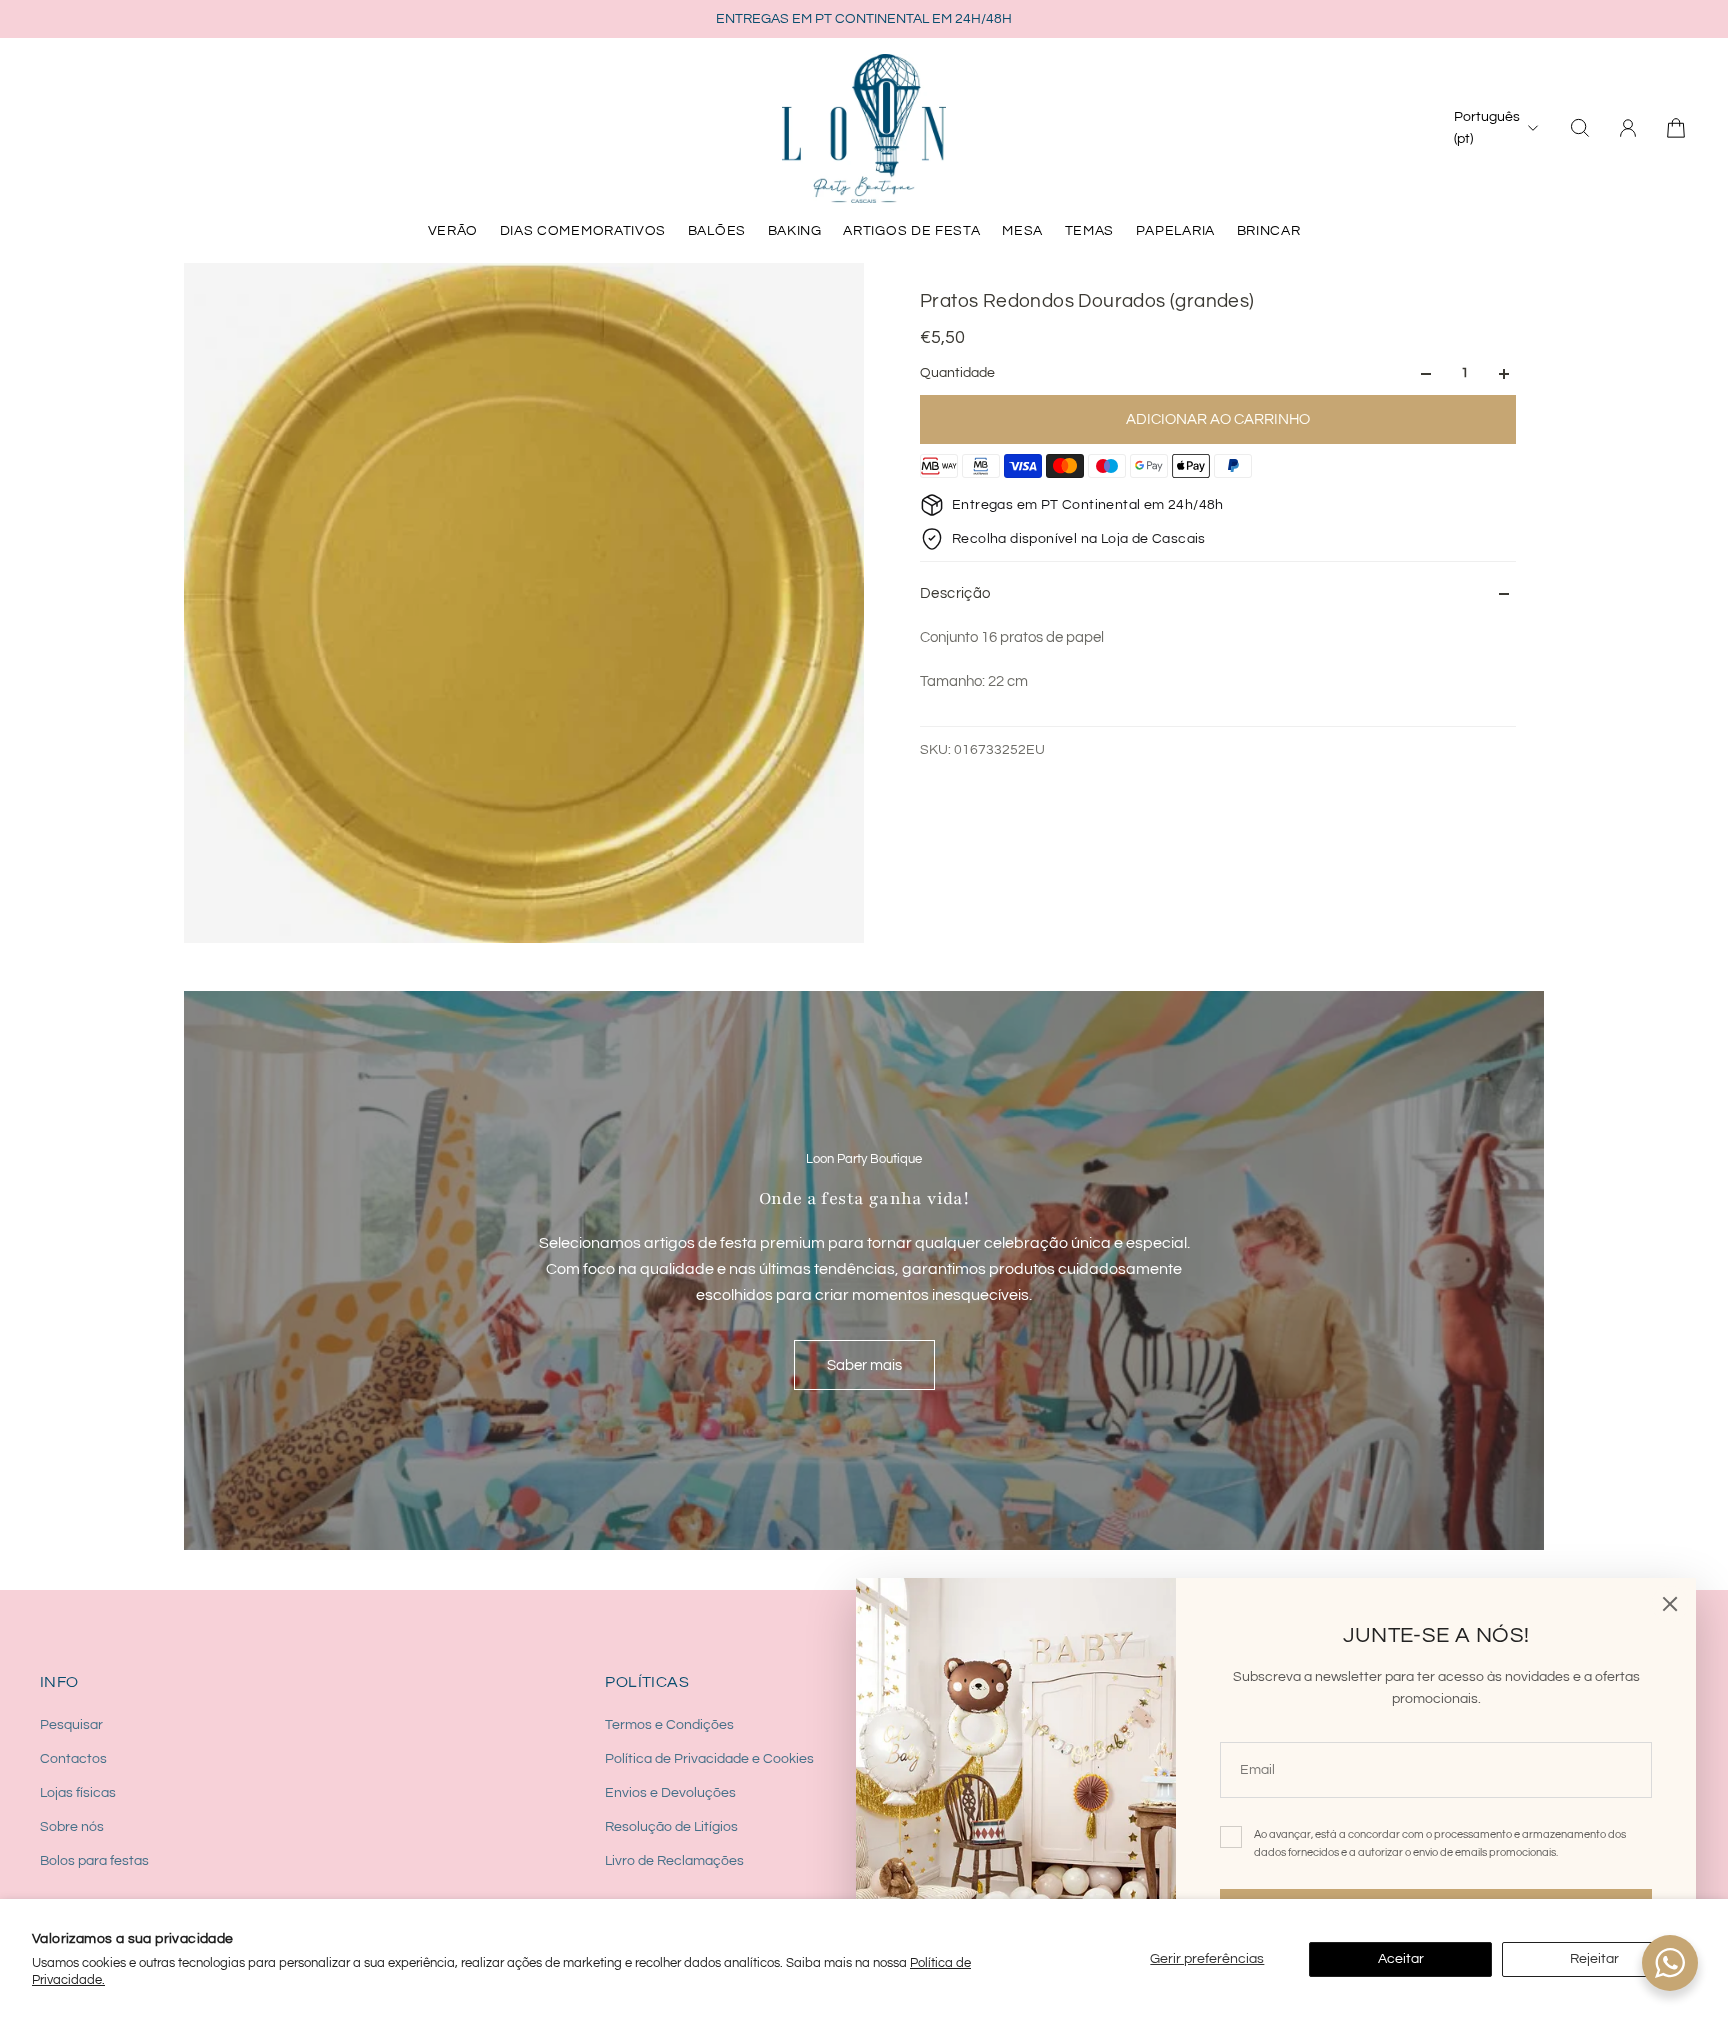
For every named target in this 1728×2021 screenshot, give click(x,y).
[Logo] (864, 128)
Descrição (955, 593)
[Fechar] (1670, 1604)
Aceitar (1401, 1959)
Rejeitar (1594, 1959)
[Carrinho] (1676, 128)
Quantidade (957, 374)
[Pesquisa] (1580, 128)
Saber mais (864, 1365)
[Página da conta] (1628, 128)
